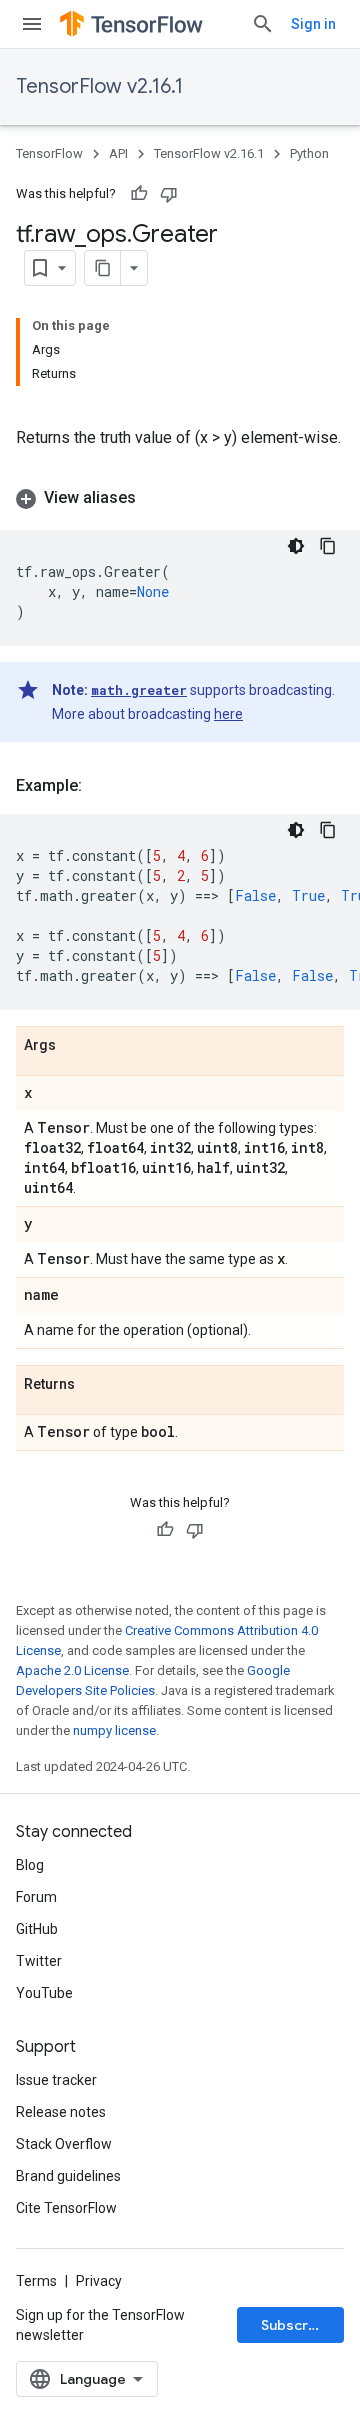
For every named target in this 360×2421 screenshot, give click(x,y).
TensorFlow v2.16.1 (99, 86)
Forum (36, 1897)
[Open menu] (32, 24)
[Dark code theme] (296, 546)
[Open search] (263, 24)
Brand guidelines (68, 2176)
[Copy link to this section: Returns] (95, 1385)
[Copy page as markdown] (103, 268)
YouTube (44, 1993)
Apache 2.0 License (72, 1670)
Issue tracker (56, 2080)
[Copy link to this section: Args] (76, 1046)
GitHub (37, 1929)
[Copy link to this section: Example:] (102, 786)
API (118, 153)
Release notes (61, 2112)
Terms (36, 2281)
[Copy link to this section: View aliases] (156, 498)
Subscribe (295, 2325)
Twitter (39, 1961)
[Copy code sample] (328, 546)
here (228, 714)
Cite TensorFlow (66, 2208)
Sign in (313, 24)
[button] (180, 498)
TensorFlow (49, 153)
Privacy (99, 2281)
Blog (30, 1865)
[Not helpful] (169, 194)
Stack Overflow (64, 2144)
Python (309, 153)
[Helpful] (139, 194)
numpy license (114, 1730)
